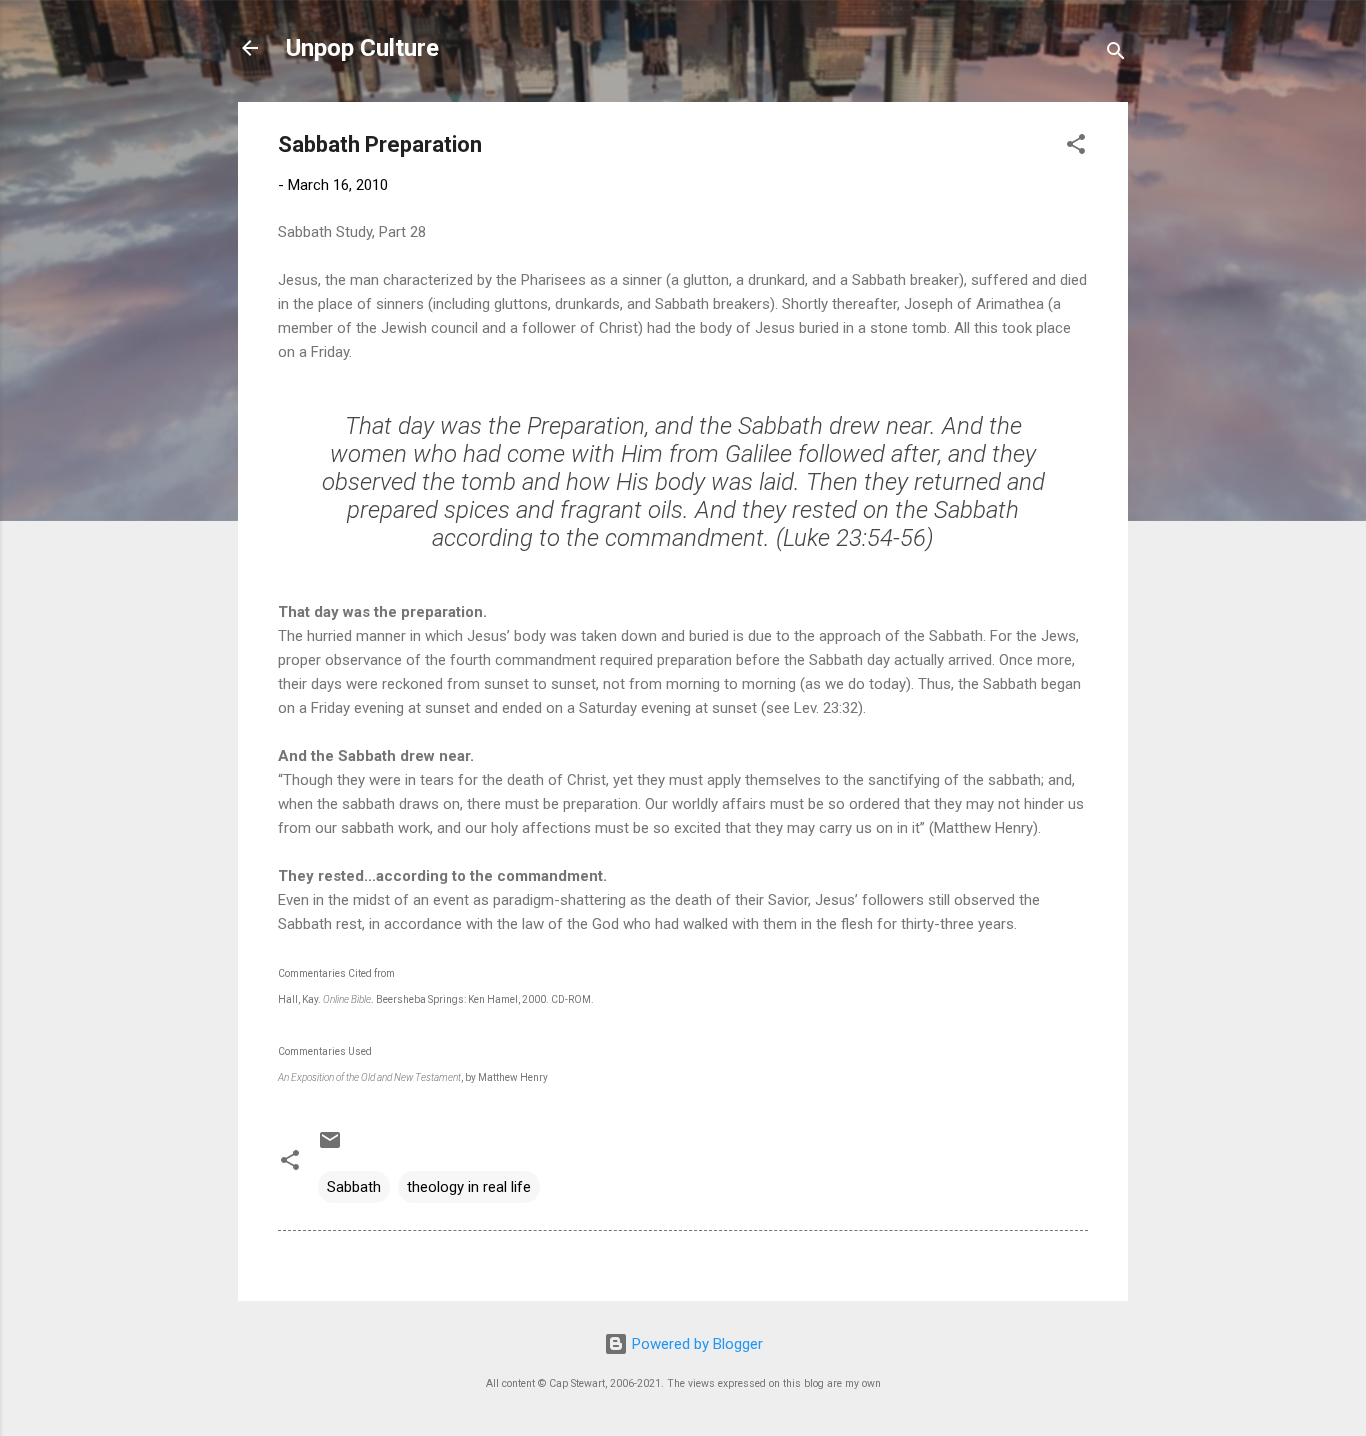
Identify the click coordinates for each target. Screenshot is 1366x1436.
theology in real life (469, 1187)
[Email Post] (330, 1147)
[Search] (1116, 54)
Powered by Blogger (695, 1344)
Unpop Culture (362, 48)
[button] (1076, 147)
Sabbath (354, 1187)
